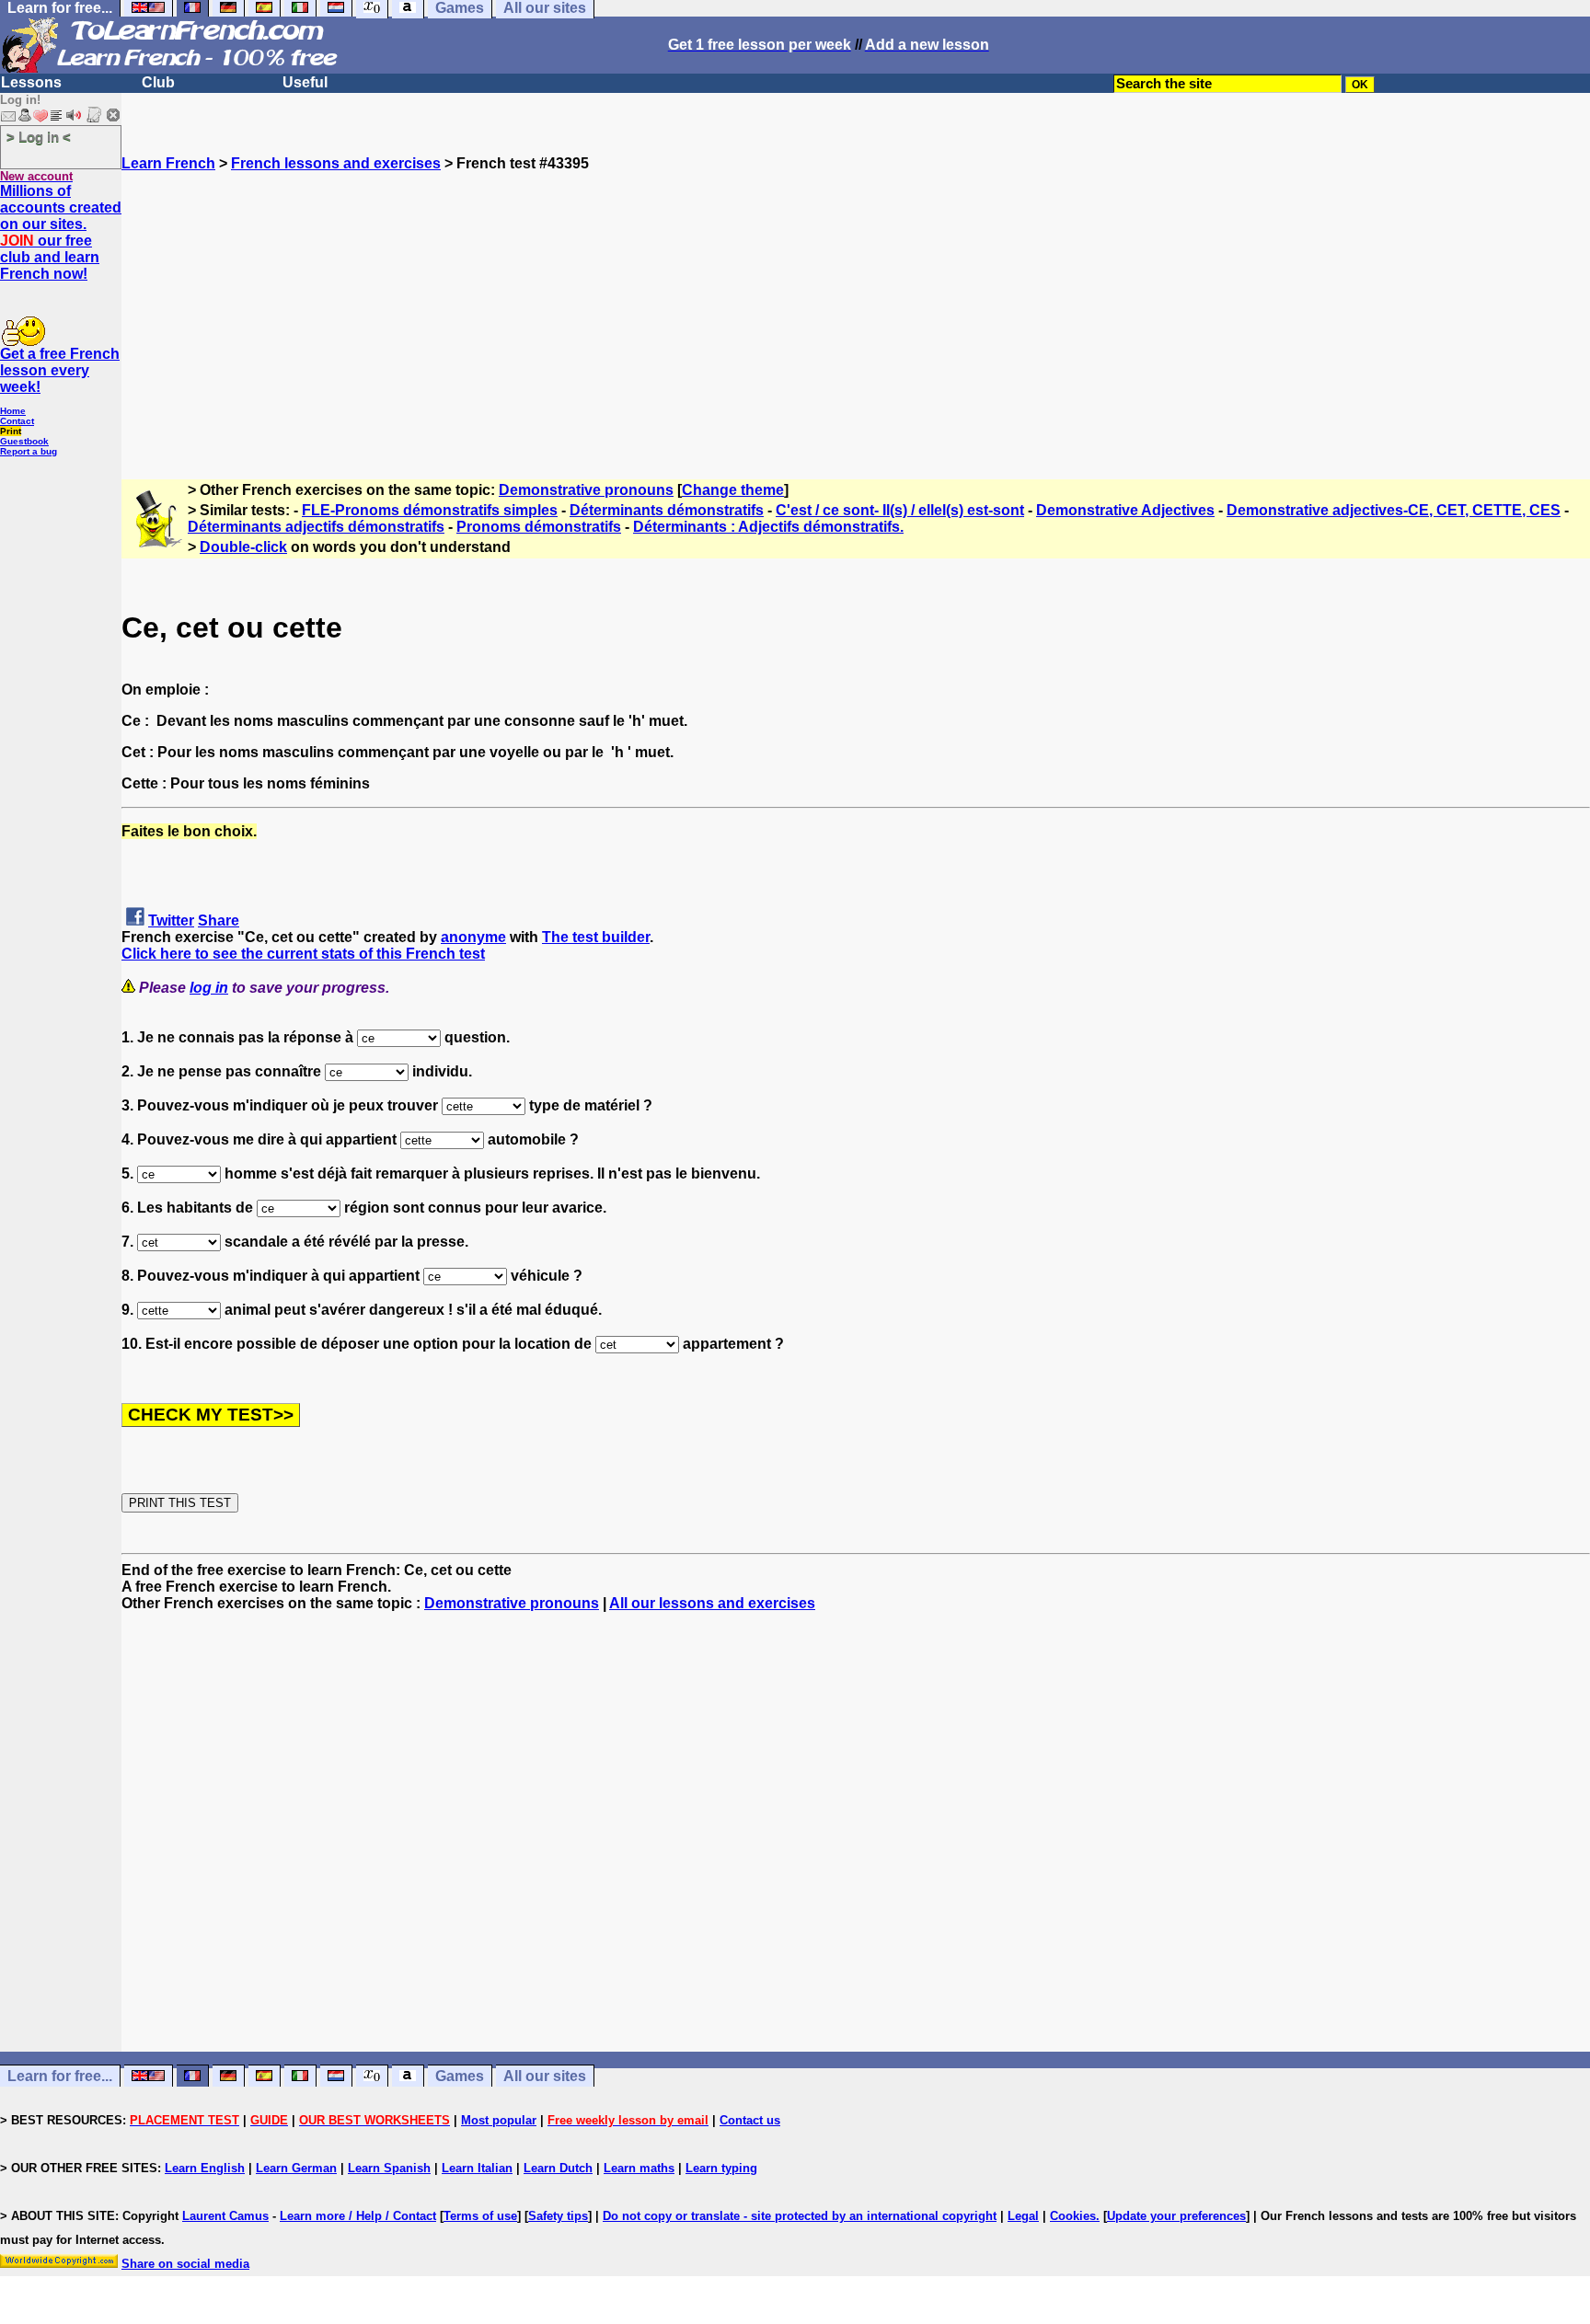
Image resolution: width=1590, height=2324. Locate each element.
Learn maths (639, 2168)
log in (209, 988)
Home (13, 411)
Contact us (750, 2120)
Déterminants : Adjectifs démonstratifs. (768, 527)
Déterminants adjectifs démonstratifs (316, 527)
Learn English (205, 2168)
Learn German (296, 2168)
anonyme (473, 937)
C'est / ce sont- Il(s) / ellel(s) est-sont (900, 510)
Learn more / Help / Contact (358, 2216)
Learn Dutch (558, 2168)
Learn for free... (60, 2076)
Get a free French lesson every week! (60, 370)
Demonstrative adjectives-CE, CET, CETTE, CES (1394, 510)
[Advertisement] (856, 301)
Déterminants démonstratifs (667, 510)
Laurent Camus (225, 2216)
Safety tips (558, 2216)
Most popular (499, 2120)
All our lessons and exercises (712, 1603)
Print (11, 431)
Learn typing (721, 2168)
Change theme (733, 490)
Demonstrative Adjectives (1125, 510)
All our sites (545, 2076)
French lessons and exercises (336, 163)
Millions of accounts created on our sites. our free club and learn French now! (61, 232)
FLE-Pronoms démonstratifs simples (430, 510)
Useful (305, 82)
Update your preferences (1176, 2216)
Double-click (243, 547)
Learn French (168, 163)
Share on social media (185, 2264)
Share (219, 920)
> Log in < (39, 137)
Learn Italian (477, 2168)
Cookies (1073, 2216)
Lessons (31, 82)
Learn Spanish (389, 2168)
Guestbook (24, 441)
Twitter (171, 920)
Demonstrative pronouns (586, 490)
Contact (17, 421)
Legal (1023, 2216)
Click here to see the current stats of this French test (303, 954)
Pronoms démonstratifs (539, 527)
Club (158, 82)
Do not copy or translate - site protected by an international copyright (800, 2216)
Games (460, 2076)
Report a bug (29, 451)
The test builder (596, 937)
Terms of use (480, 2216)
